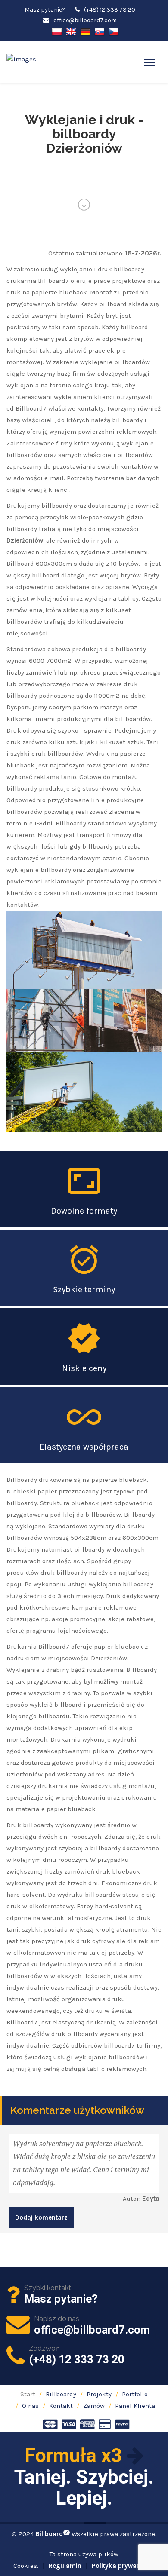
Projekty (99, 2394)
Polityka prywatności (123, 2566)
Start (28, 2394)
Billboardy (61, 2394)
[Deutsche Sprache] (85, 31)
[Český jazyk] (114, 31)
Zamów (94, 2406)
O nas (30, 2406)
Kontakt (61, 2406)
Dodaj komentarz (41, 2217)
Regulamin (65, 2566)
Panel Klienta (135, 2406)
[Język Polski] (57, 31)
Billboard (52, 2534)
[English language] (71, 31)
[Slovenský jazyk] (100, 31)
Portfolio (135, 2394)
